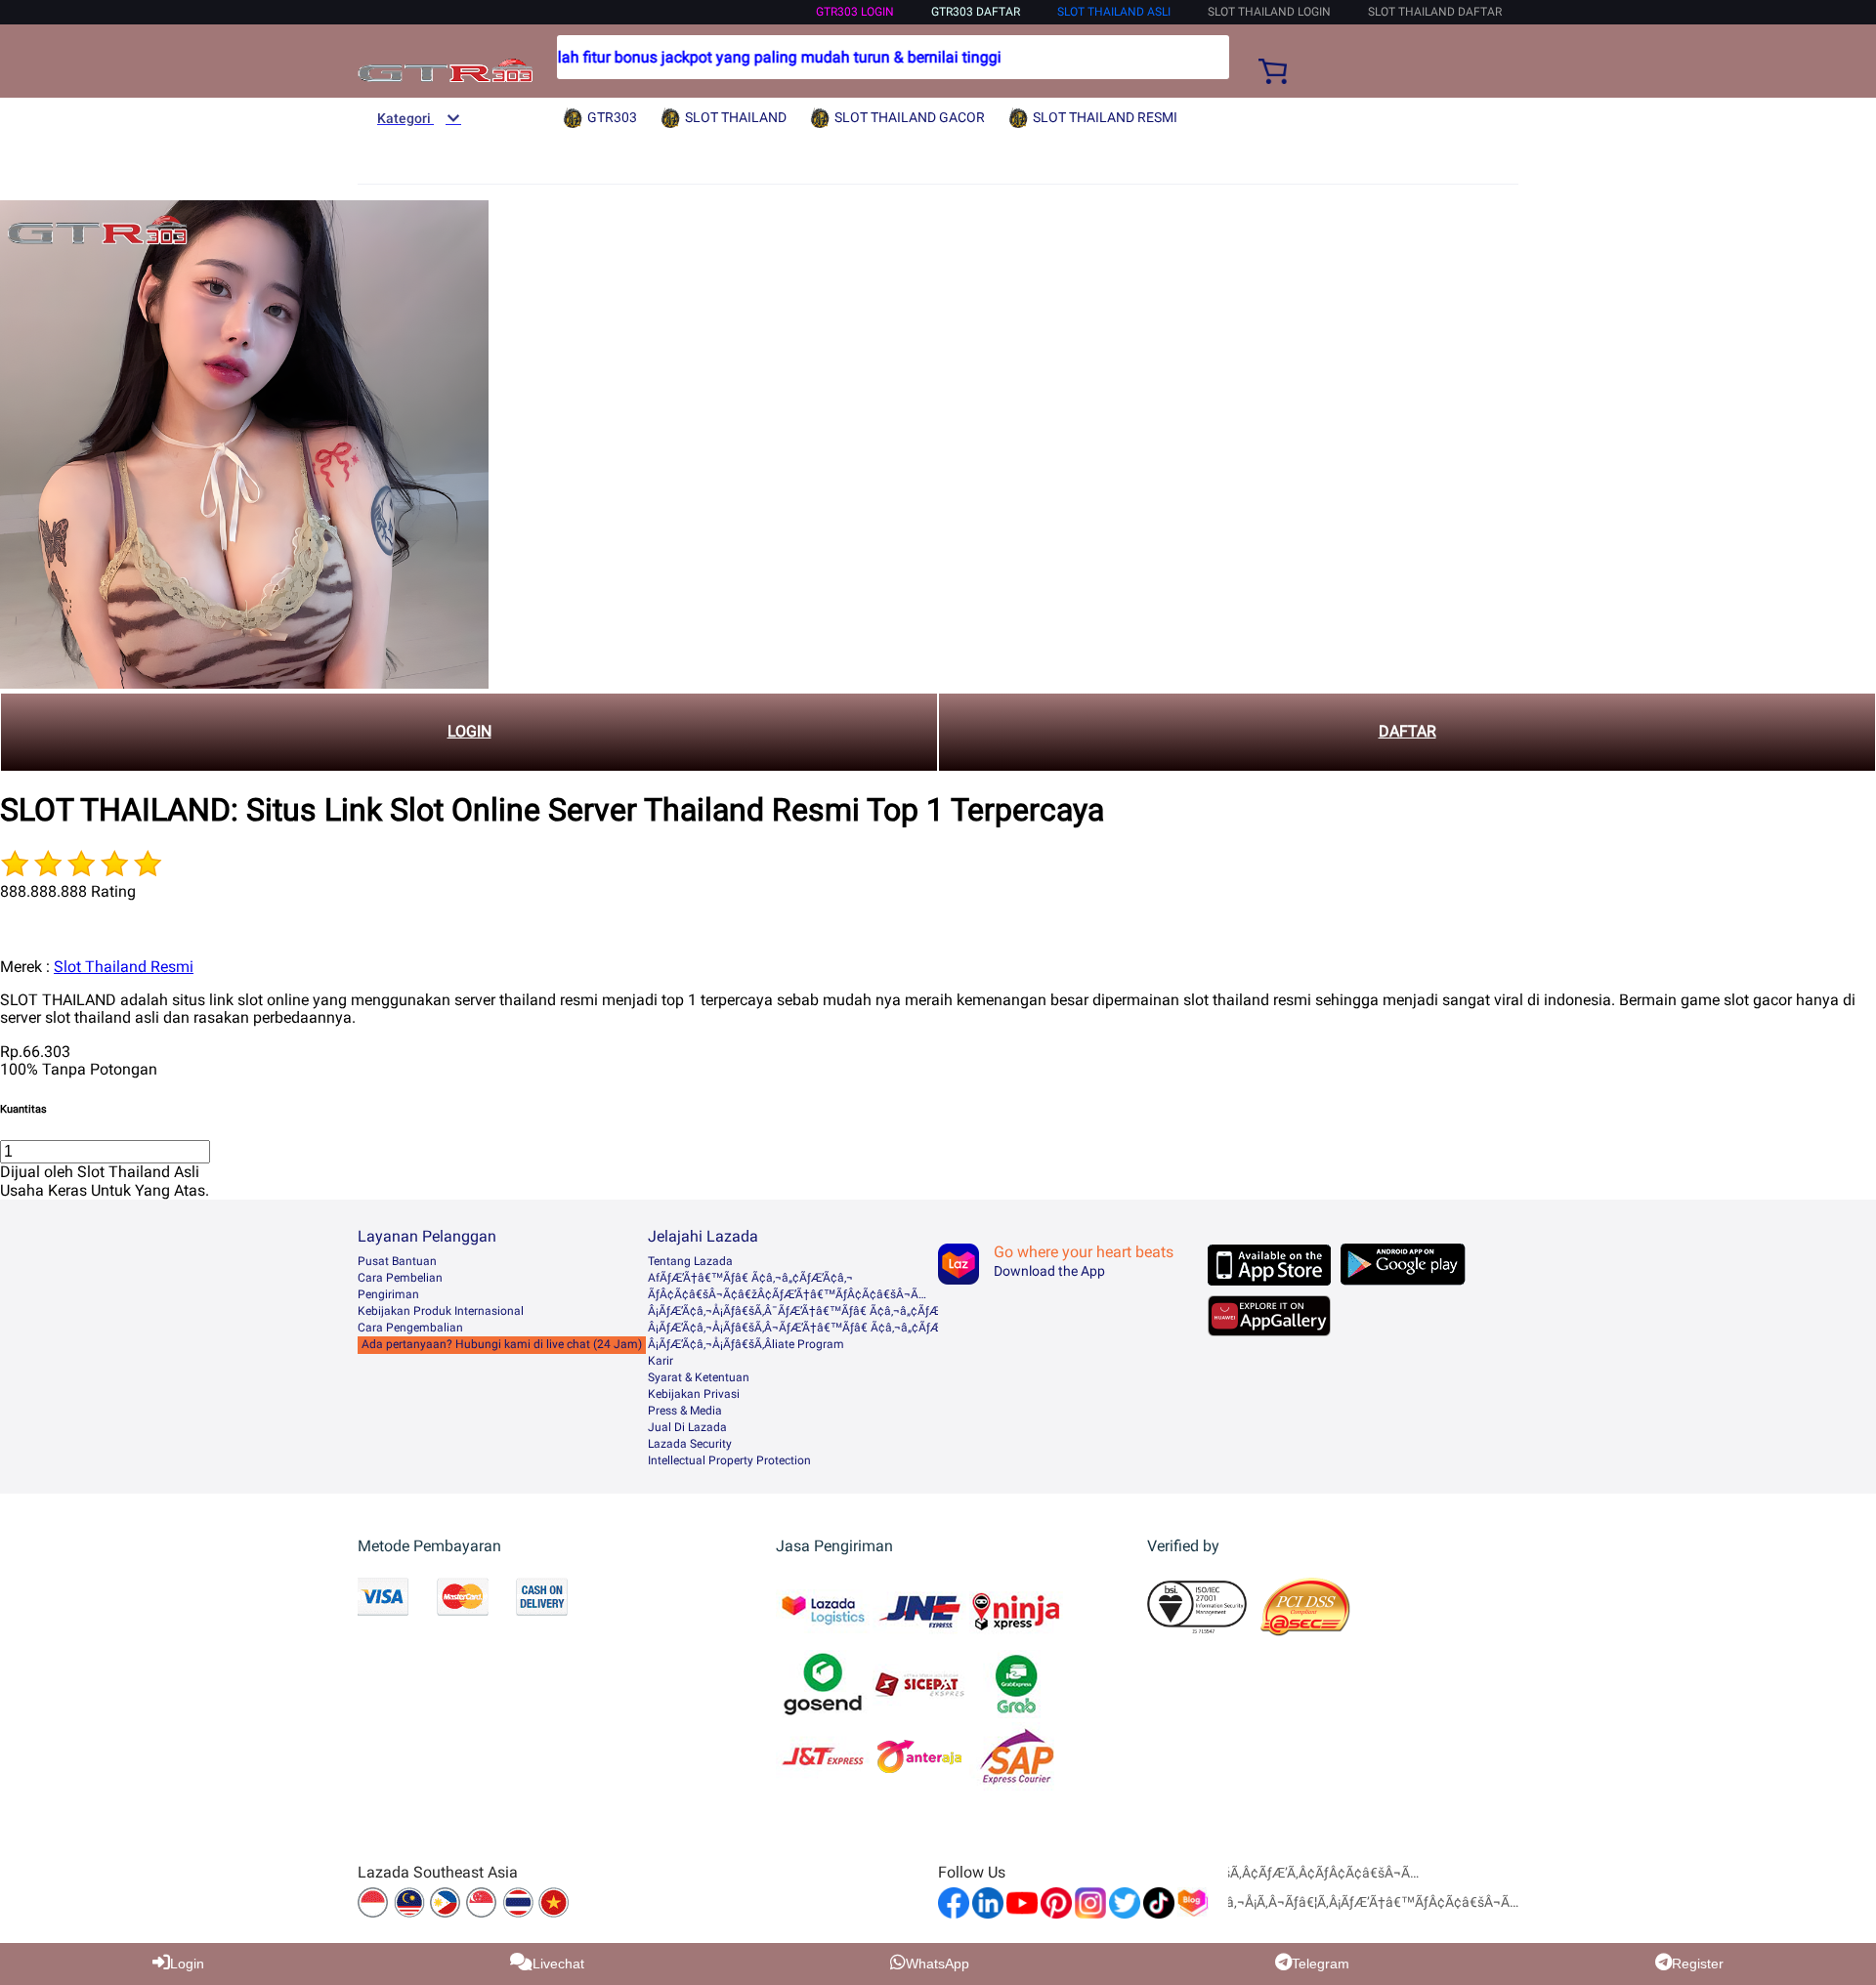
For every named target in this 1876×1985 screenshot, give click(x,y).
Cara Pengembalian (410, 1328)
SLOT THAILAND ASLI (1114, 12)
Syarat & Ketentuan (699, 1377)
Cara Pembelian (400, 1278)
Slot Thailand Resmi (124, 967)
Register (1698, 1964)
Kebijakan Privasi (694, 1394)
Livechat (558, 1964)
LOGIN (469, 731)
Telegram (1321, 1964)
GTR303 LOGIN (855, 12)
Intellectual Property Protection (729, 1460)
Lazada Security (690, 1444)
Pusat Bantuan (397, 1261)
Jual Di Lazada (687, 1427)
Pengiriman (388, 1294)
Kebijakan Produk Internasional (441, 1311)
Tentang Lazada (690, 1261)
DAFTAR (1407, 731)
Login (187, 1964)
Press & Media (685, 1411)
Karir (661, 1361)
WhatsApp (938, 1964)
